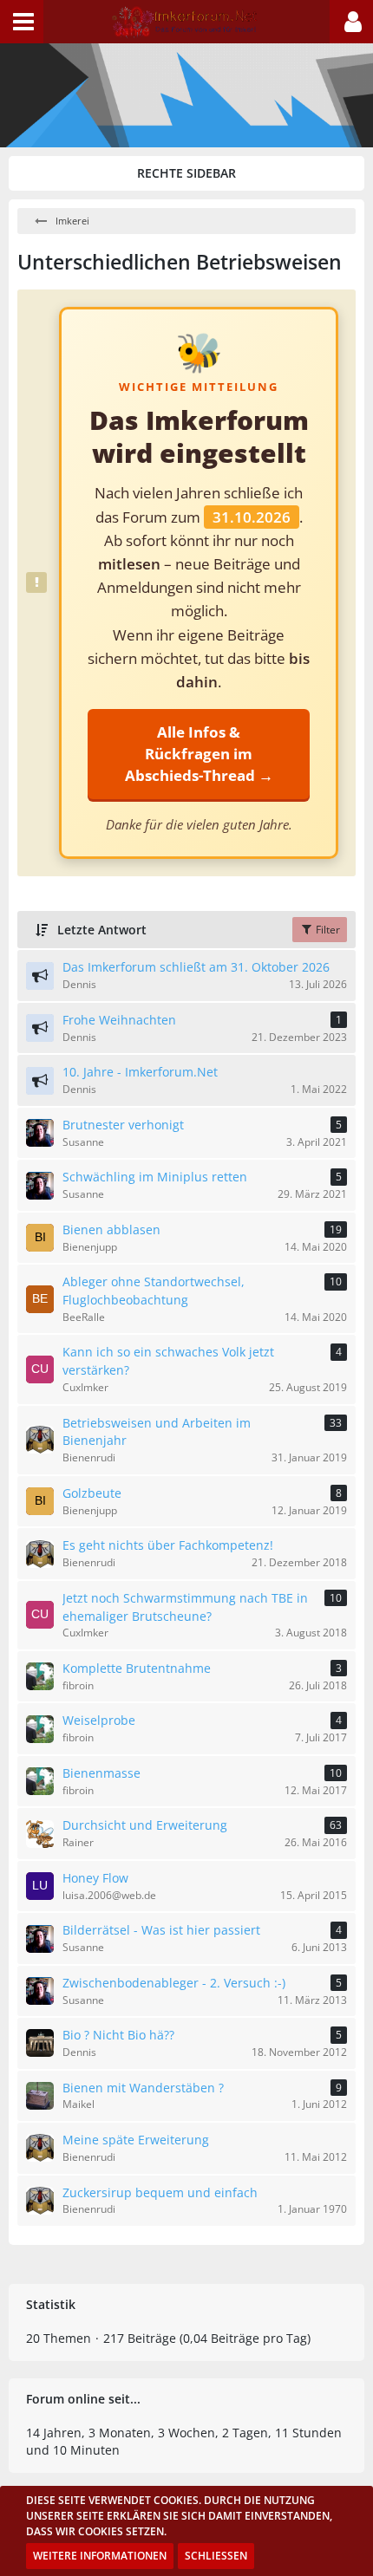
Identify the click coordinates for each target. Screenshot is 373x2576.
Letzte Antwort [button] (102, 930)
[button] (22, 22)
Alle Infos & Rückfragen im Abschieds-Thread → (199, 754)
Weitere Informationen (100, 2556)
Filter (327, 930)
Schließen (216, 2556)
